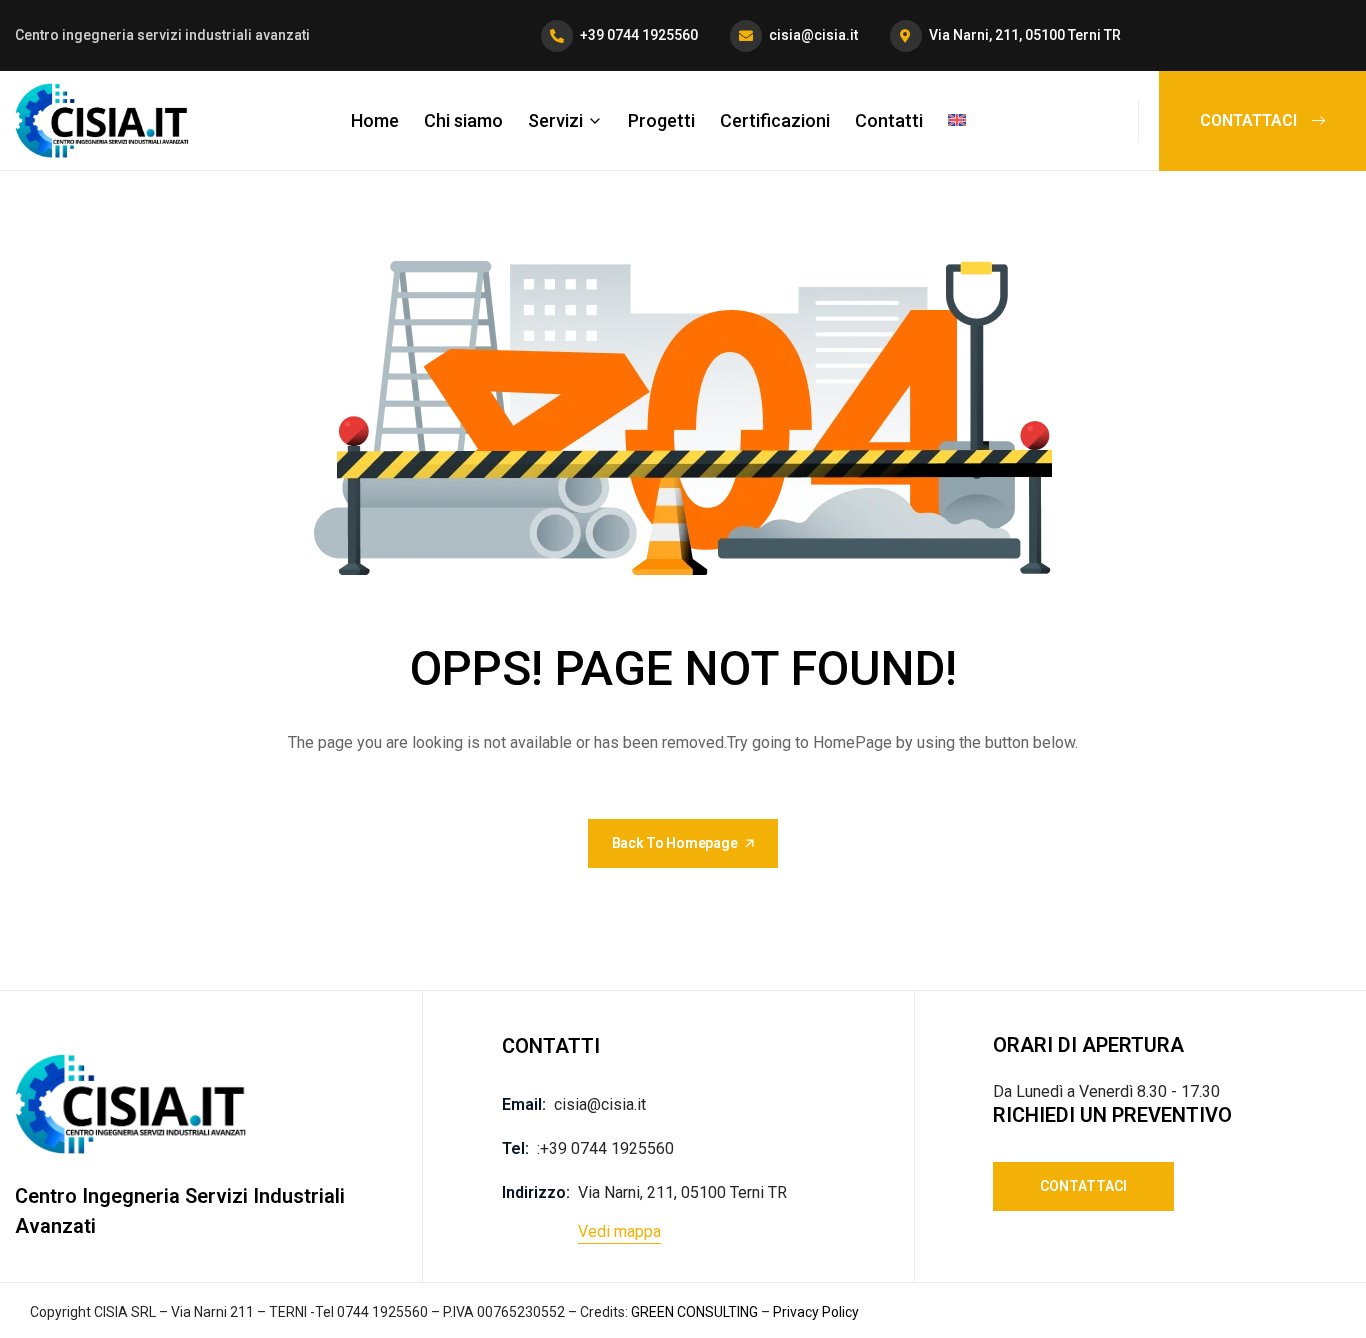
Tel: (515, 1148)
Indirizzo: (536, 1192)
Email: (524, 1104)
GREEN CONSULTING (693, 1312)
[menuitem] (957, 120)
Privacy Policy (816, 1312)
